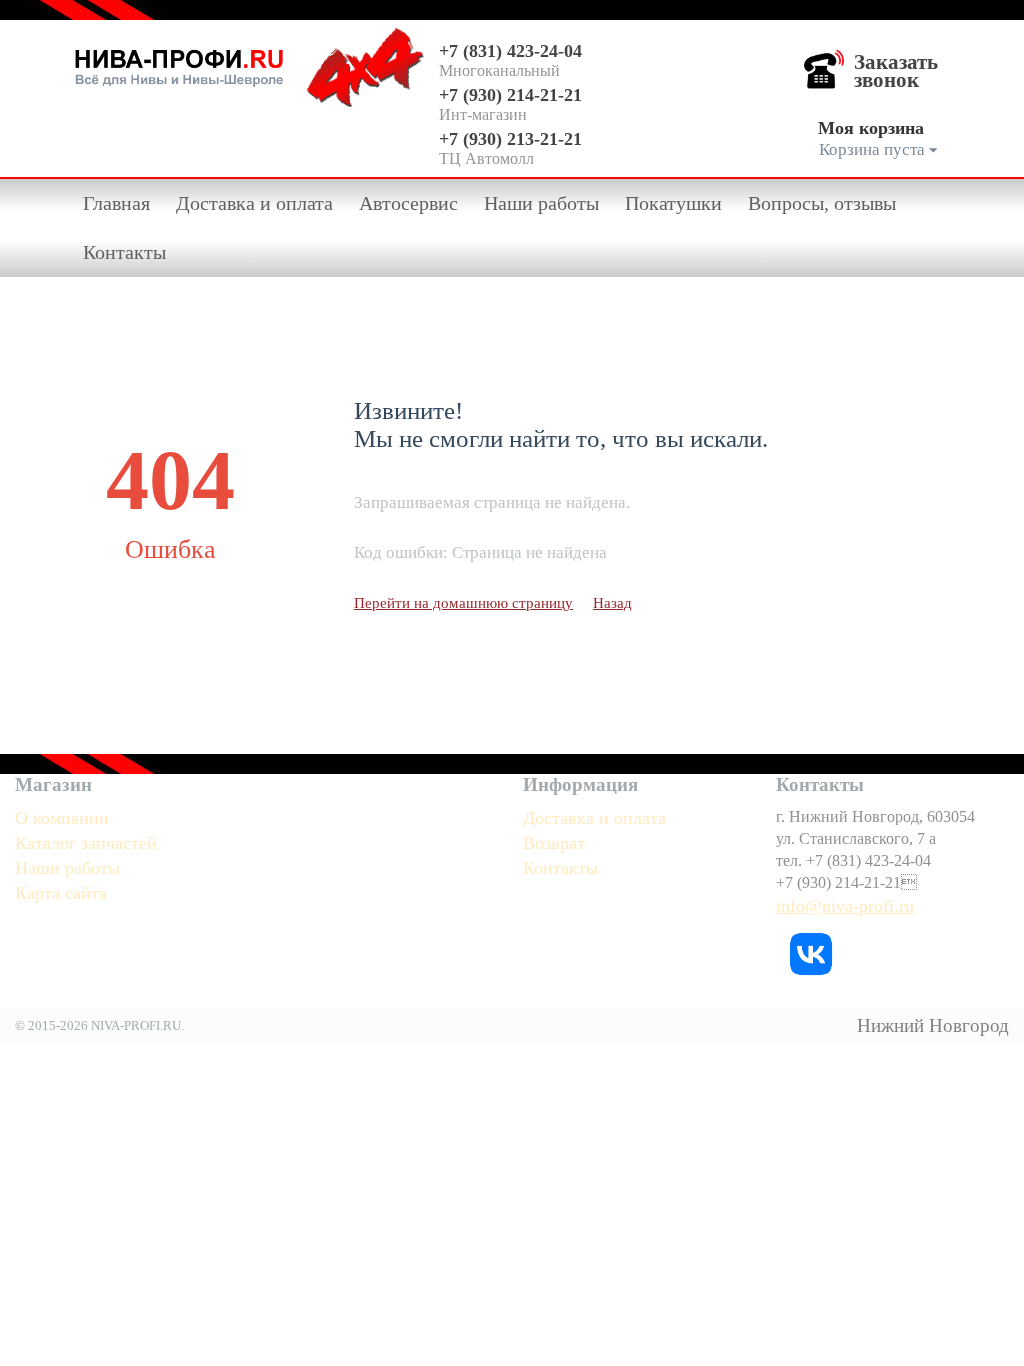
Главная (116, 203)
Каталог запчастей (86, 843)
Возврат (554, 843)
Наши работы (541, 203)
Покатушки (673, 203)
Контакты (124, 252)
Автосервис (408, 203)
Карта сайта (61, 893)
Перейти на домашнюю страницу (463, 603)
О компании (62, 818)
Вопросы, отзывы (822, 203)
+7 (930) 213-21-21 (510, 139)
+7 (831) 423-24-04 (510, 51)
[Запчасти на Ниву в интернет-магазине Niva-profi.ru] (179, 64)
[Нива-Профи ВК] (811, 952)
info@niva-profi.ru (845, 906)
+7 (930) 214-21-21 (510, 95)
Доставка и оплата (254, 203)
